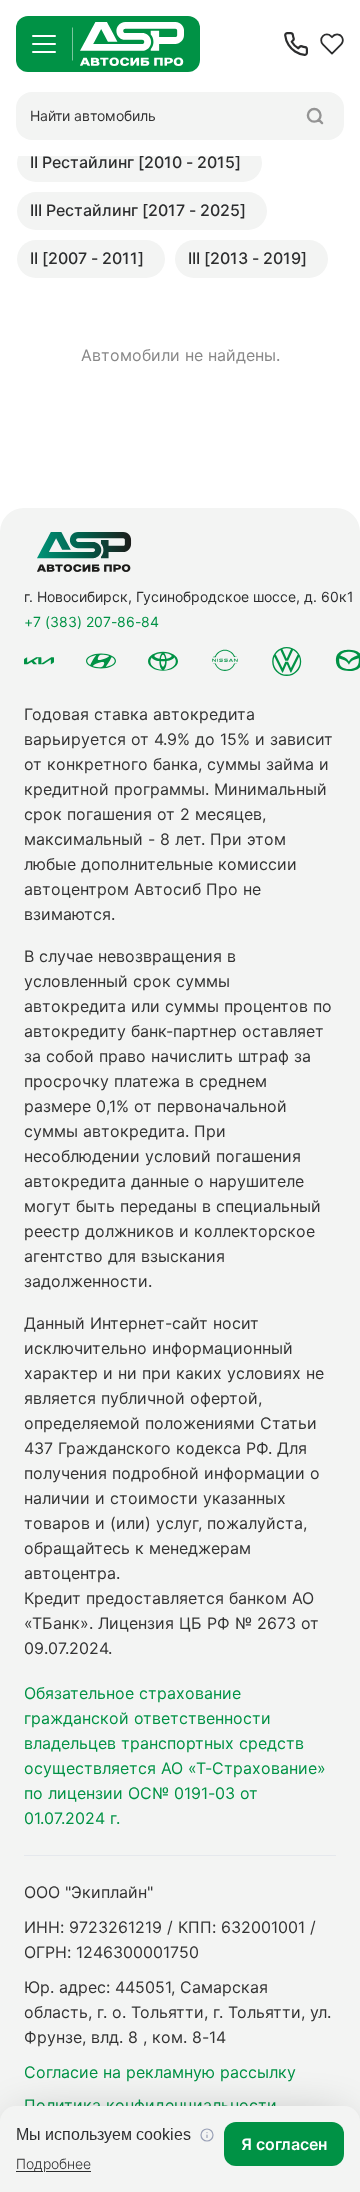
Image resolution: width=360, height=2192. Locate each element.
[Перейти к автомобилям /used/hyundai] (101, 661)
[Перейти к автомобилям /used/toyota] (163, 661)
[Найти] (315, 116)
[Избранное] (332, 44)
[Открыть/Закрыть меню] (44, 44)
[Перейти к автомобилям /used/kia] (39, 661)
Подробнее (53, 2163)
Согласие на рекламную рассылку (160, 2072)
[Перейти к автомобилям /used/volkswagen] (287, 661)
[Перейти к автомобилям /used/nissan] (225, 660)
